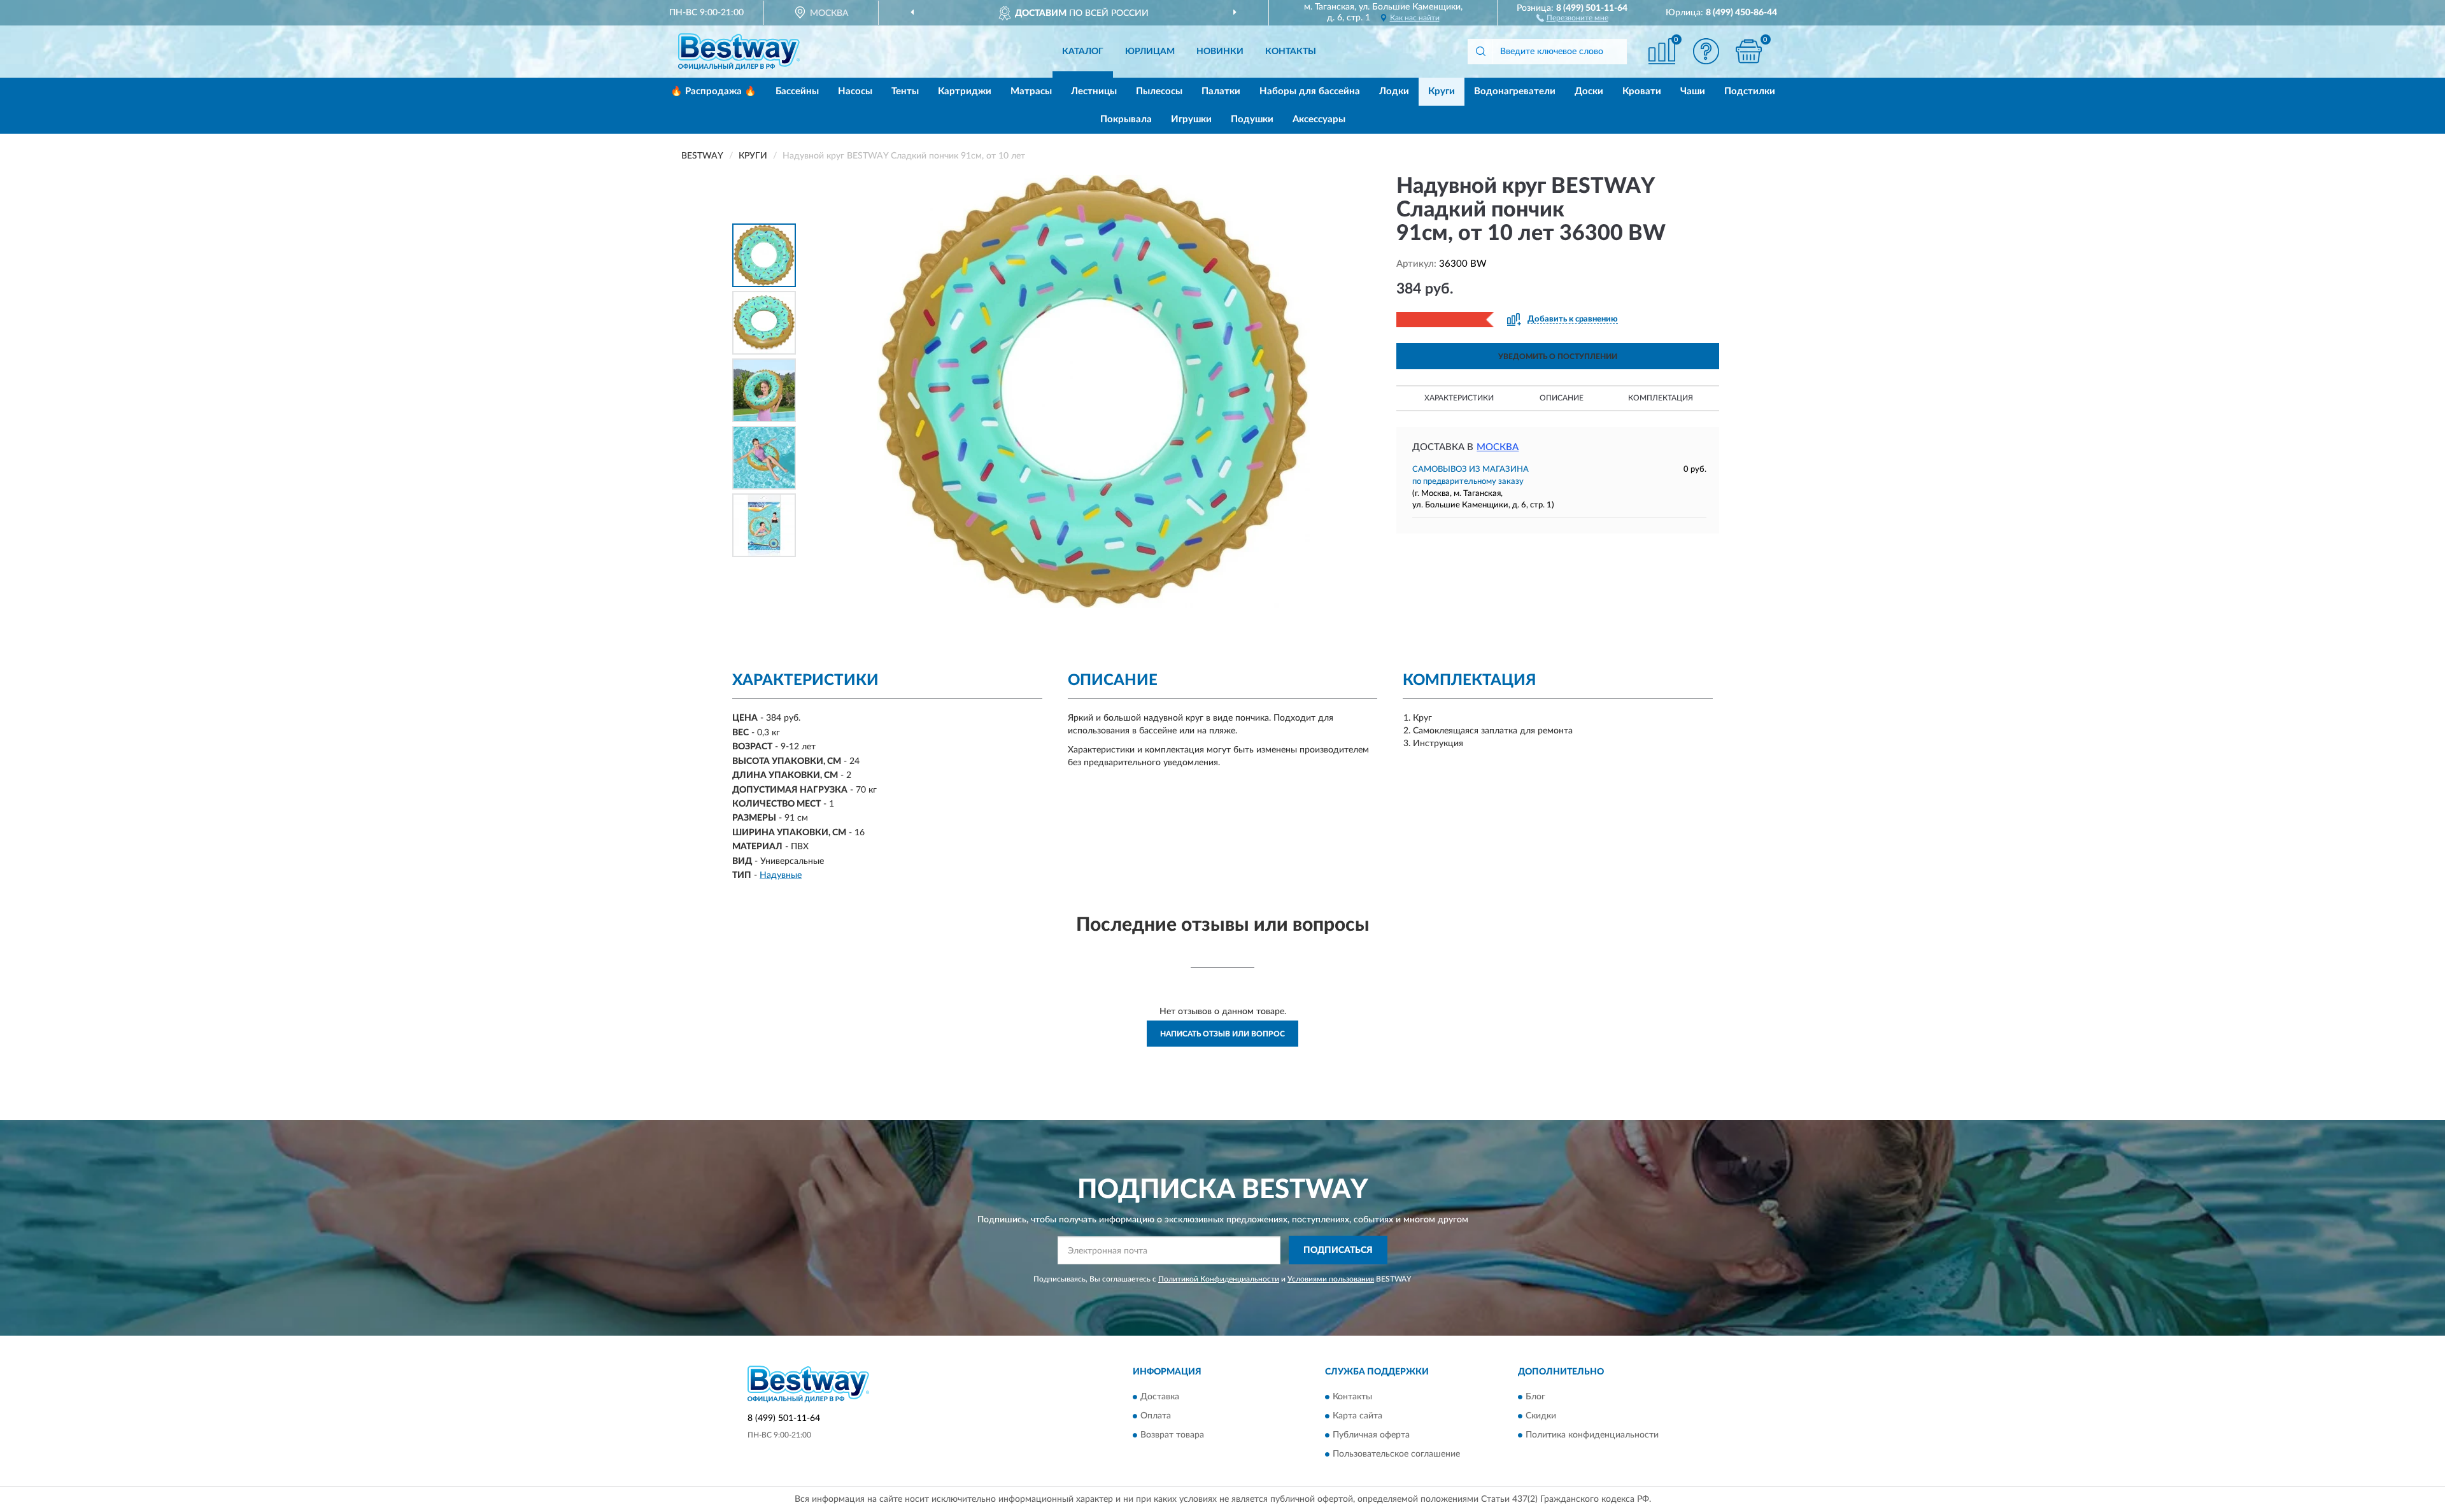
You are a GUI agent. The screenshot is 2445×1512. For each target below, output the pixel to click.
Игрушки (1191, 119)
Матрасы (1031, 91)
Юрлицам (1150, 52)
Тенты (905, 91)
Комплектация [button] (1661, 398)
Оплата (1156, 1416)
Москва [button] (1498, 447)
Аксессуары (1319, 119)
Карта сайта (1357, 1416)
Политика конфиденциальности (1592, 1435)
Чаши (1693, 91)
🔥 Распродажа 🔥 (713, 91)
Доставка (1160, 1397)
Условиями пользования (1331, 1279)
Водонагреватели (1515, 91)
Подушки (1252, 119)
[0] (1749, 51)
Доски (1589, 91)
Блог (1535, 1397)
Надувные (781, 875)
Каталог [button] (1083, 52)
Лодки (1394, 91)
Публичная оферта (1371, 1435)
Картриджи (965, 91)
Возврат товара (1172, 1435)
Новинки (1220, 52)
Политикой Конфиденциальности (1219, 1279)
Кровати (1642, 91)
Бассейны (797, 91)
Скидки (1541, 1416)
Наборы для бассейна (1310, 91)
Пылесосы (1159, 91)
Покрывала (1126, 119)
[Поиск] (1480, 52)
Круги (1442, 91)
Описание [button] (1562, 398)
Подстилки (1750, 91)
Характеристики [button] (1459, 398)
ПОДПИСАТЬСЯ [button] (1338, 1250)
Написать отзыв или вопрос (1222, 1034)
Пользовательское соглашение (1396, 1454)
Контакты (1291, 52)
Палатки (1221, 91)
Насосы (855, 91)
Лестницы (1094, 91)
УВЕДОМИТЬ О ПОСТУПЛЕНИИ (1558, 357)
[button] (1572, 17)
